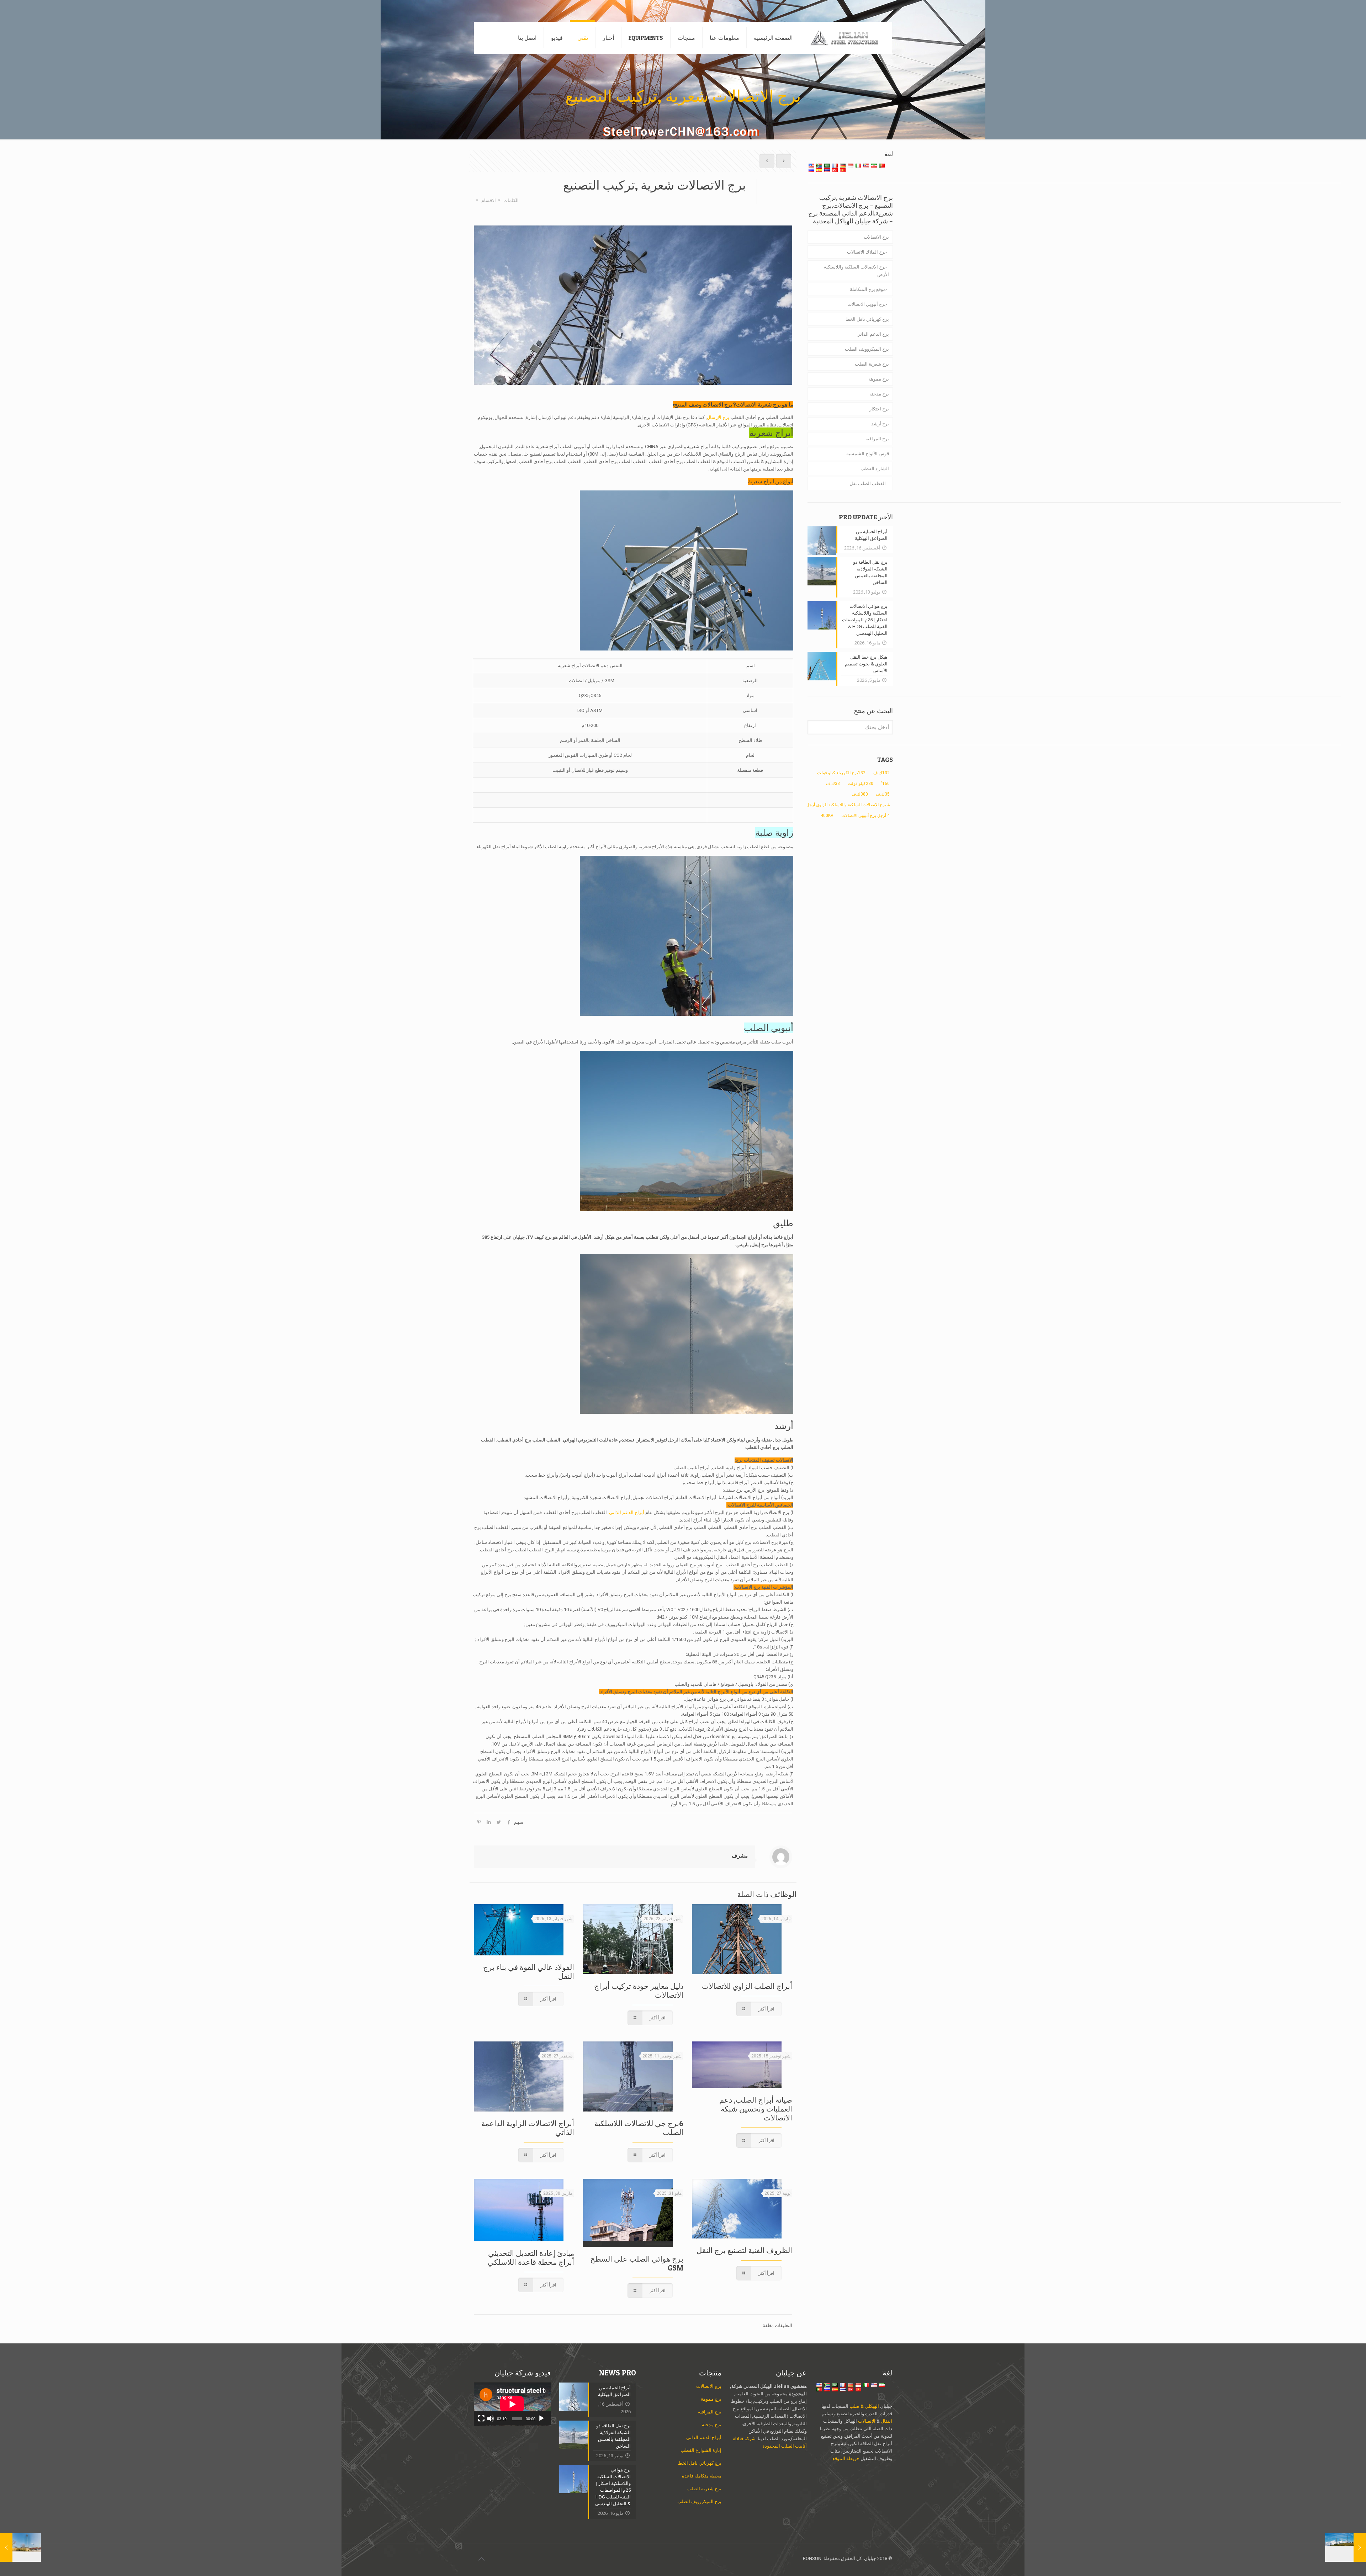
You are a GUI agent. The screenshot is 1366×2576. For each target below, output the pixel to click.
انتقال (886, 2421)
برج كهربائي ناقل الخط (867, 319)
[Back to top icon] (481, 2559)
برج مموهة (879, 379)
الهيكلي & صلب (864, 2406)
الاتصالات (867, 2421)
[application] (512, 2404)
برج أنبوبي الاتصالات (867, 304)
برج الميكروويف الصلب (867, 349)
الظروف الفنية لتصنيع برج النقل (744, 2250)
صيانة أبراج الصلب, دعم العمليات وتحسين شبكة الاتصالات (756, 2109)
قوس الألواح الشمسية (868, 454)
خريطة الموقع (846, 2458)
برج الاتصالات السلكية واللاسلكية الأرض (856, 271)
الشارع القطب (875, 469)
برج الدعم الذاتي (873, 334)
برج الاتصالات (717, 405)
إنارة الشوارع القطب (701, 2450)
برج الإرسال (718, 417)
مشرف (740, 1856)
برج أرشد (880, 424)
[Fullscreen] (481, 2418)
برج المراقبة (877, 439)
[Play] (541, 2418)
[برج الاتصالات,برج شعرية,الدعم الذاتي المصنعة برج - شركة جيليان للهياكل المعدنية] (848, 38)
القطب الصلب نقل (868, 484)
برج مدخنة (879, 394)
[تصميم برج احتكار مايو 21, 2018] (20, 2548)
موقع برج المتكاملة (868, 289)
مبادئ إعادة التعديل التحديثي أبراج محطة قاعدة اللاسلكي (531, 2258)
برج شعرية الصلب (872, 364)
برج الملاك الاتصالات (866, 252)
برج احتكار (879, 409)
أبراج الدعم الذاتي (627, 1512)
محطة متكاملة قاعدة (702, 2476)
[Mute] (491, 2418)
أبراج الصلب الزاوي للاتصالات (747, 1986)
